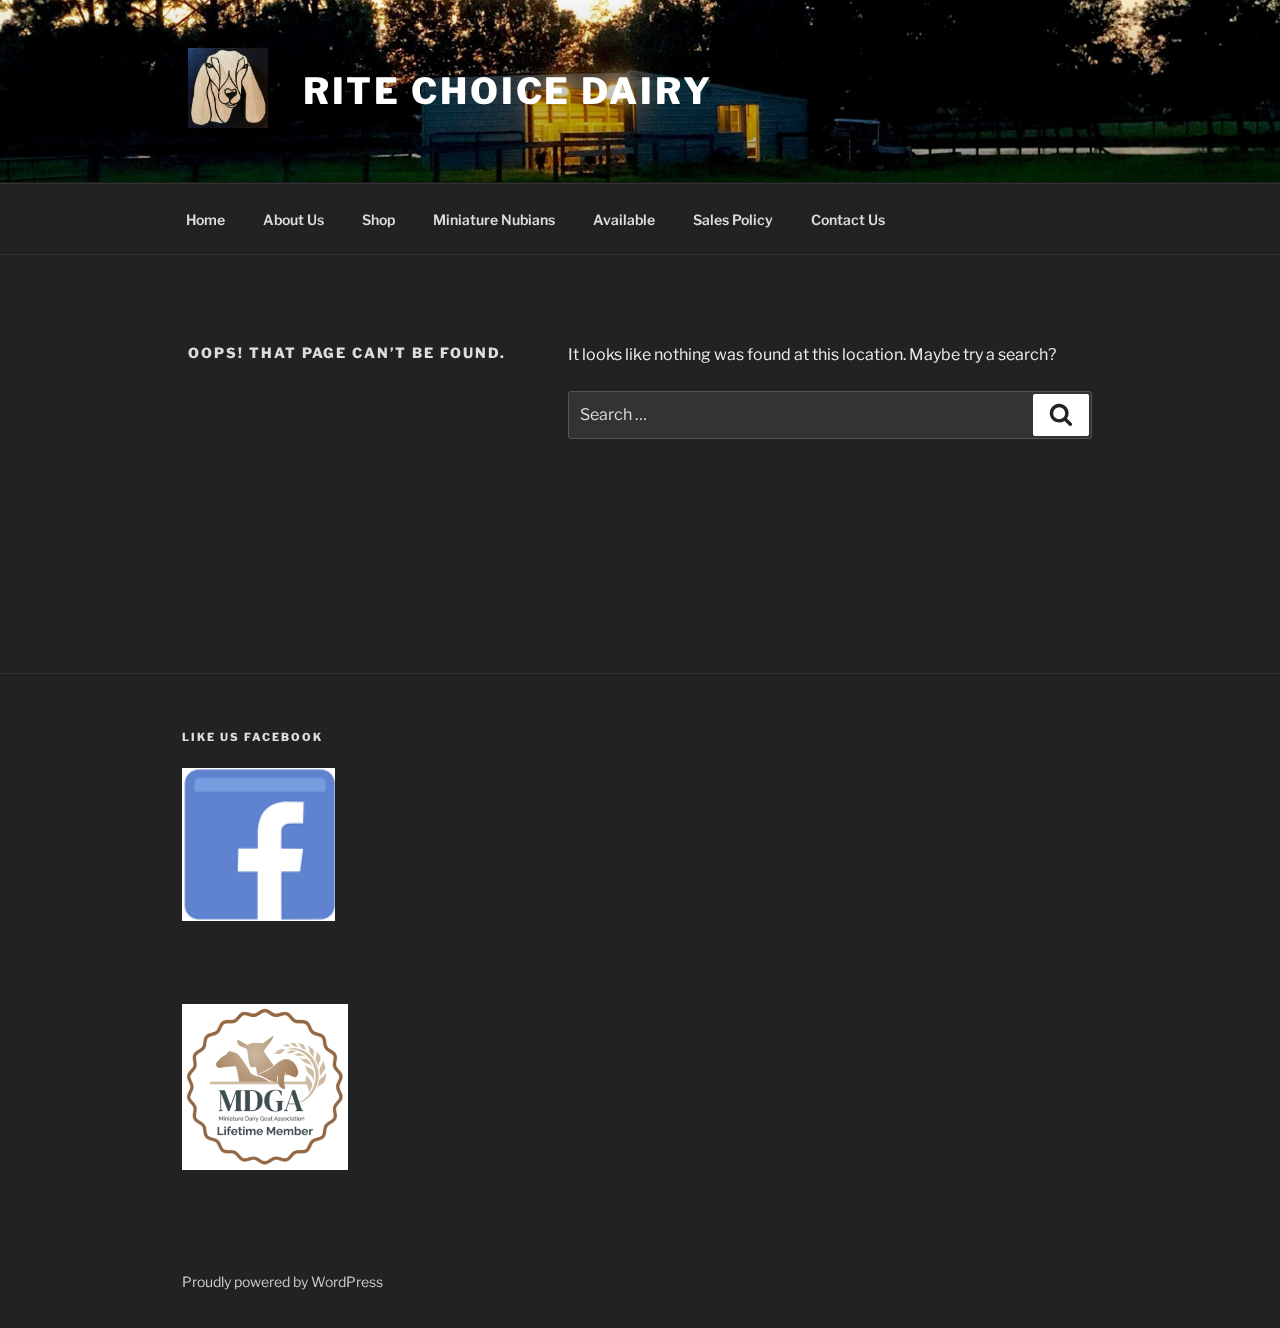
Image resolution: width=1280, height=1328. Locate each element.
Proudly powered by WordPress (282, 1281)
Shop (378, 219)
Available (624, 219)
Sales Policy (733, 219)
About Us (293, 219)
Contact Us (848, 219)
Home (205, 219)
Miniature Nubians (494, 219)
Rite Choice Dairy (508, 91)
